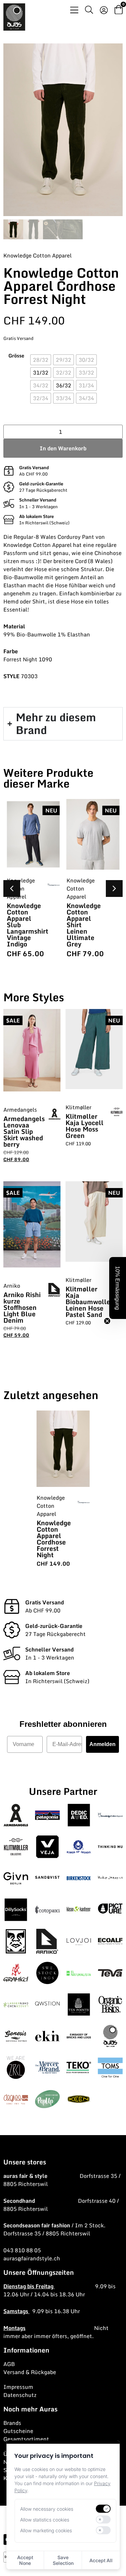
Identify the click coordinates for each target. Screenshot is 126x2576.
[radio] (41, 360)
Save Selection (63, 2560)
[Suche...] (89, 11)
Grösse (16, 356)
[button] (114, 889)
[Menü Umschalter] (74, 10)
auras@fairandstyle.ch (32, 2258)
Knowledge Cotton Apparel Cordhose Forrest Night (54, 1539)
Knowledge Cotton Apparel (37, 255)
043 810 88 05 (22, 2250)
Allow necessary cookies (47, 2509)
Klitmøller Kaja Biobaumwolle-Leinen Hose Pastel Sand (89, 1302)
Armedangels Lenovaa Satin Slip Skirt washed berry (24, 1131)
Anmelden (102, 1744)
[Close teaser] (107, 1321)
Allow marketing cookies (46, 2530)
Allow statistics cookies (45, 2520)
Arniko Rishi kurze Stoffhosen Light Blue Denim (22, 1307)
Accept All (101, 2560)
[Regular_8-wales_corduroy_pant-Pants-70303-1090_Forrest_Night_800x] (63, 130)
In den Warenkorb (63, 448)
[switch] (103, 2509)
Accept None (25, 2560)
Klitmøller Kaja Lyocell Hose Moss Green (85, 1126)
